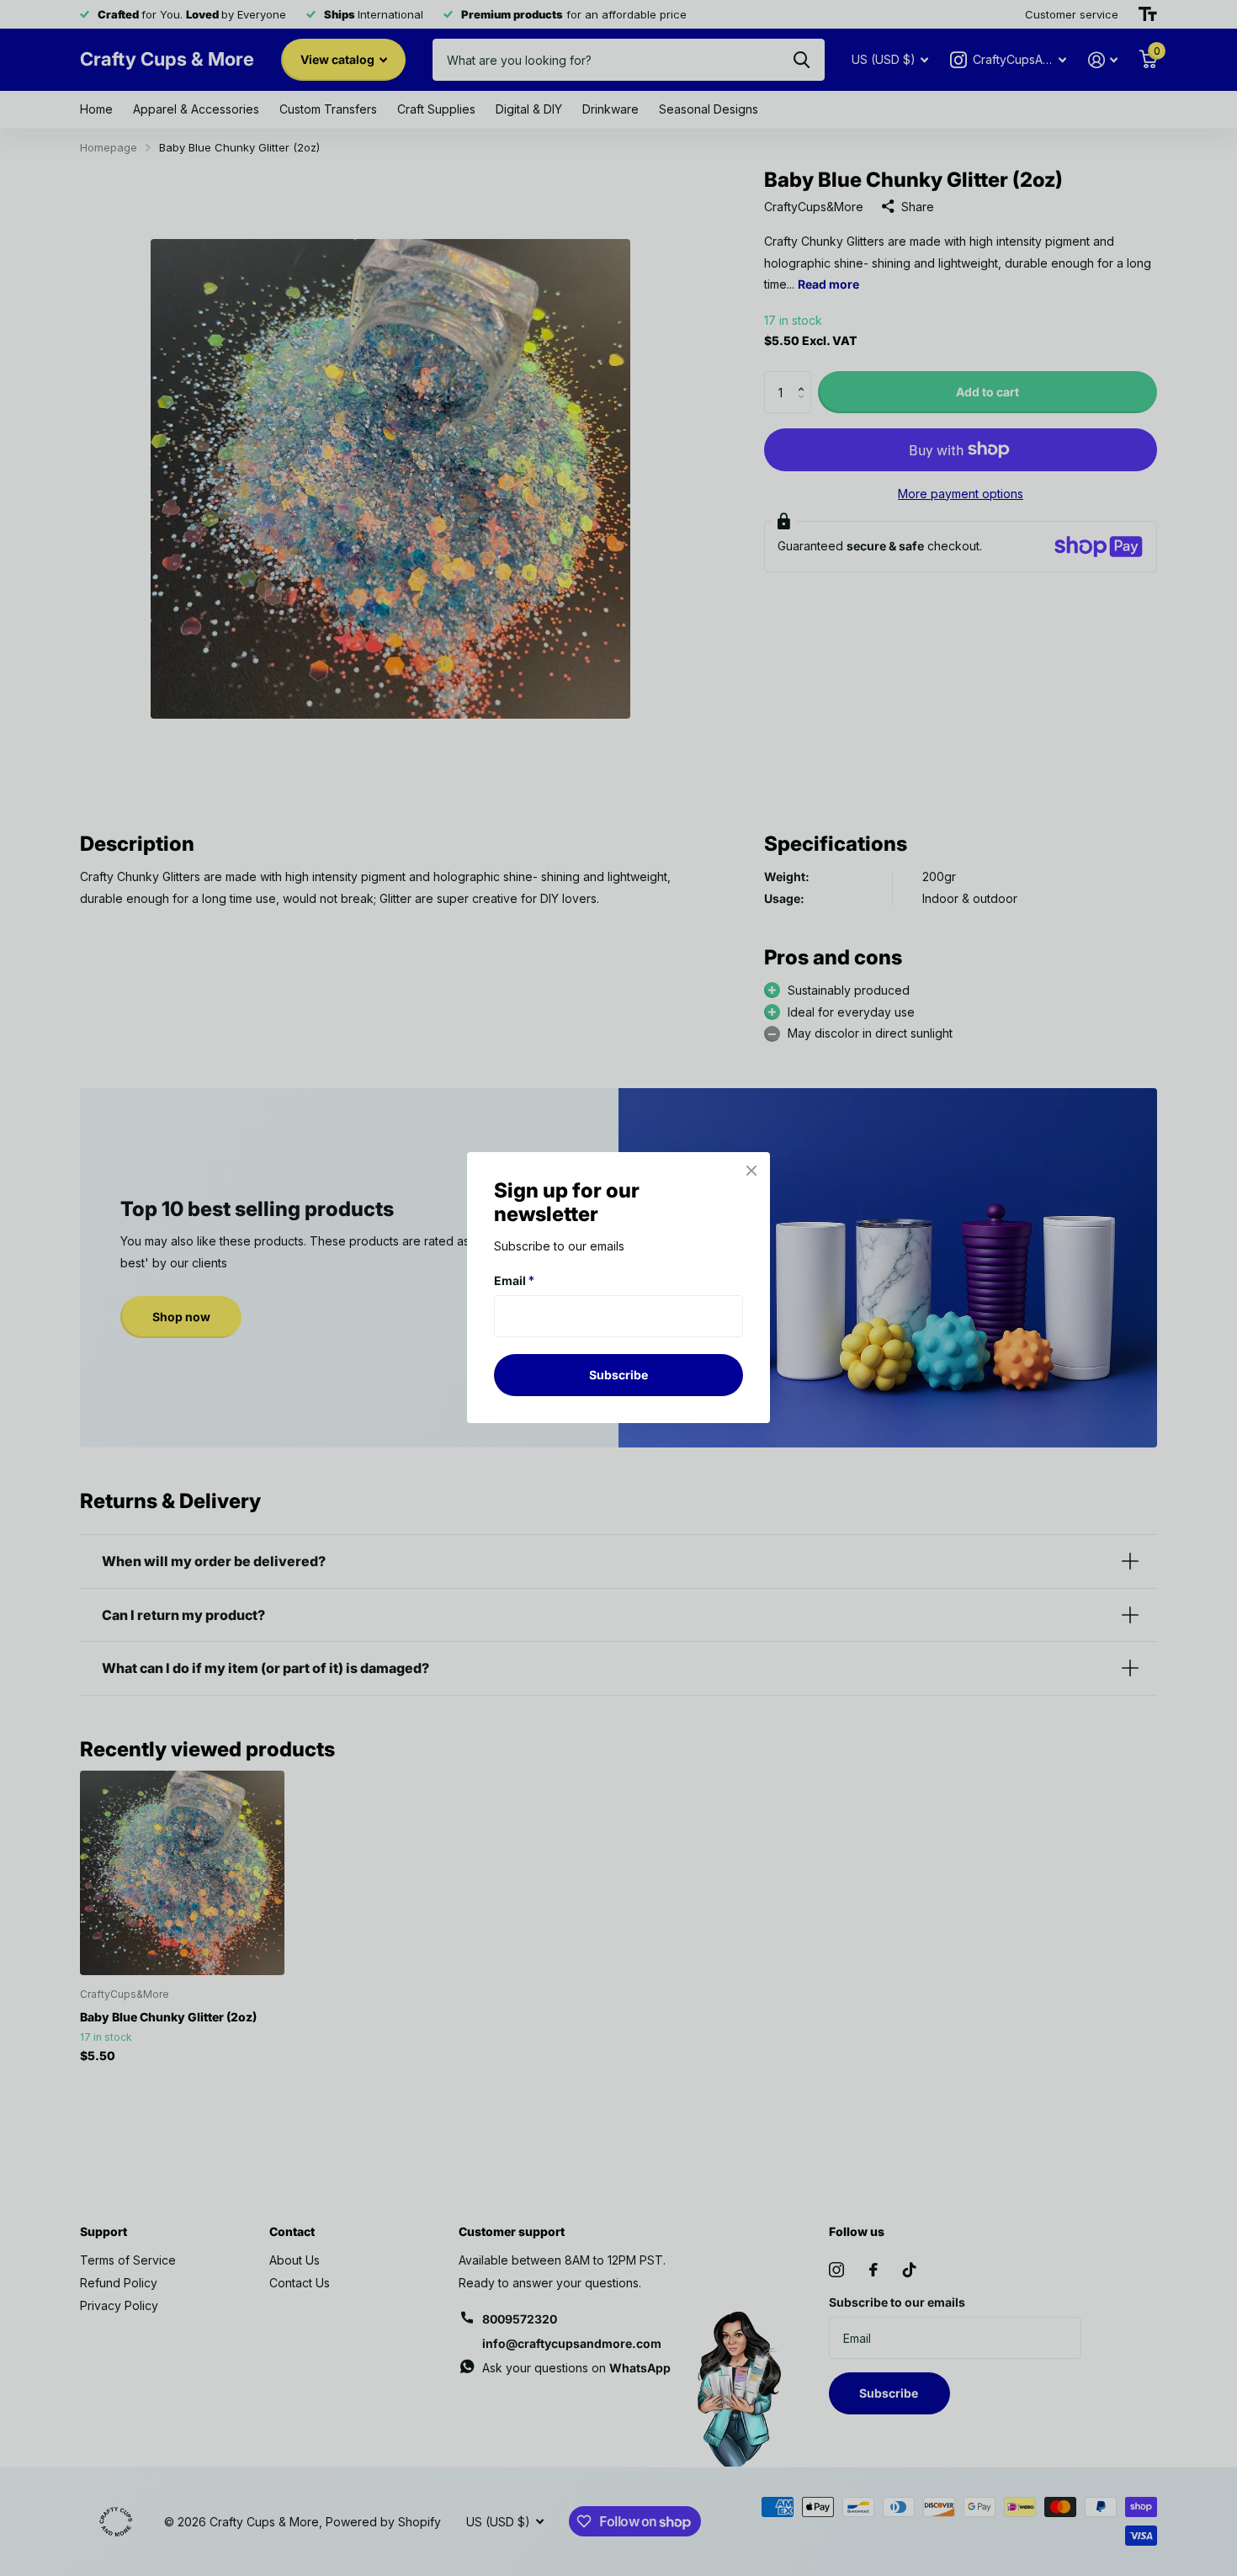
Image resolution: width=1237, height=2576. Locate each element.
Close (751, 1171)
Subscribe (618, 1375)
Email (514, 1280)
